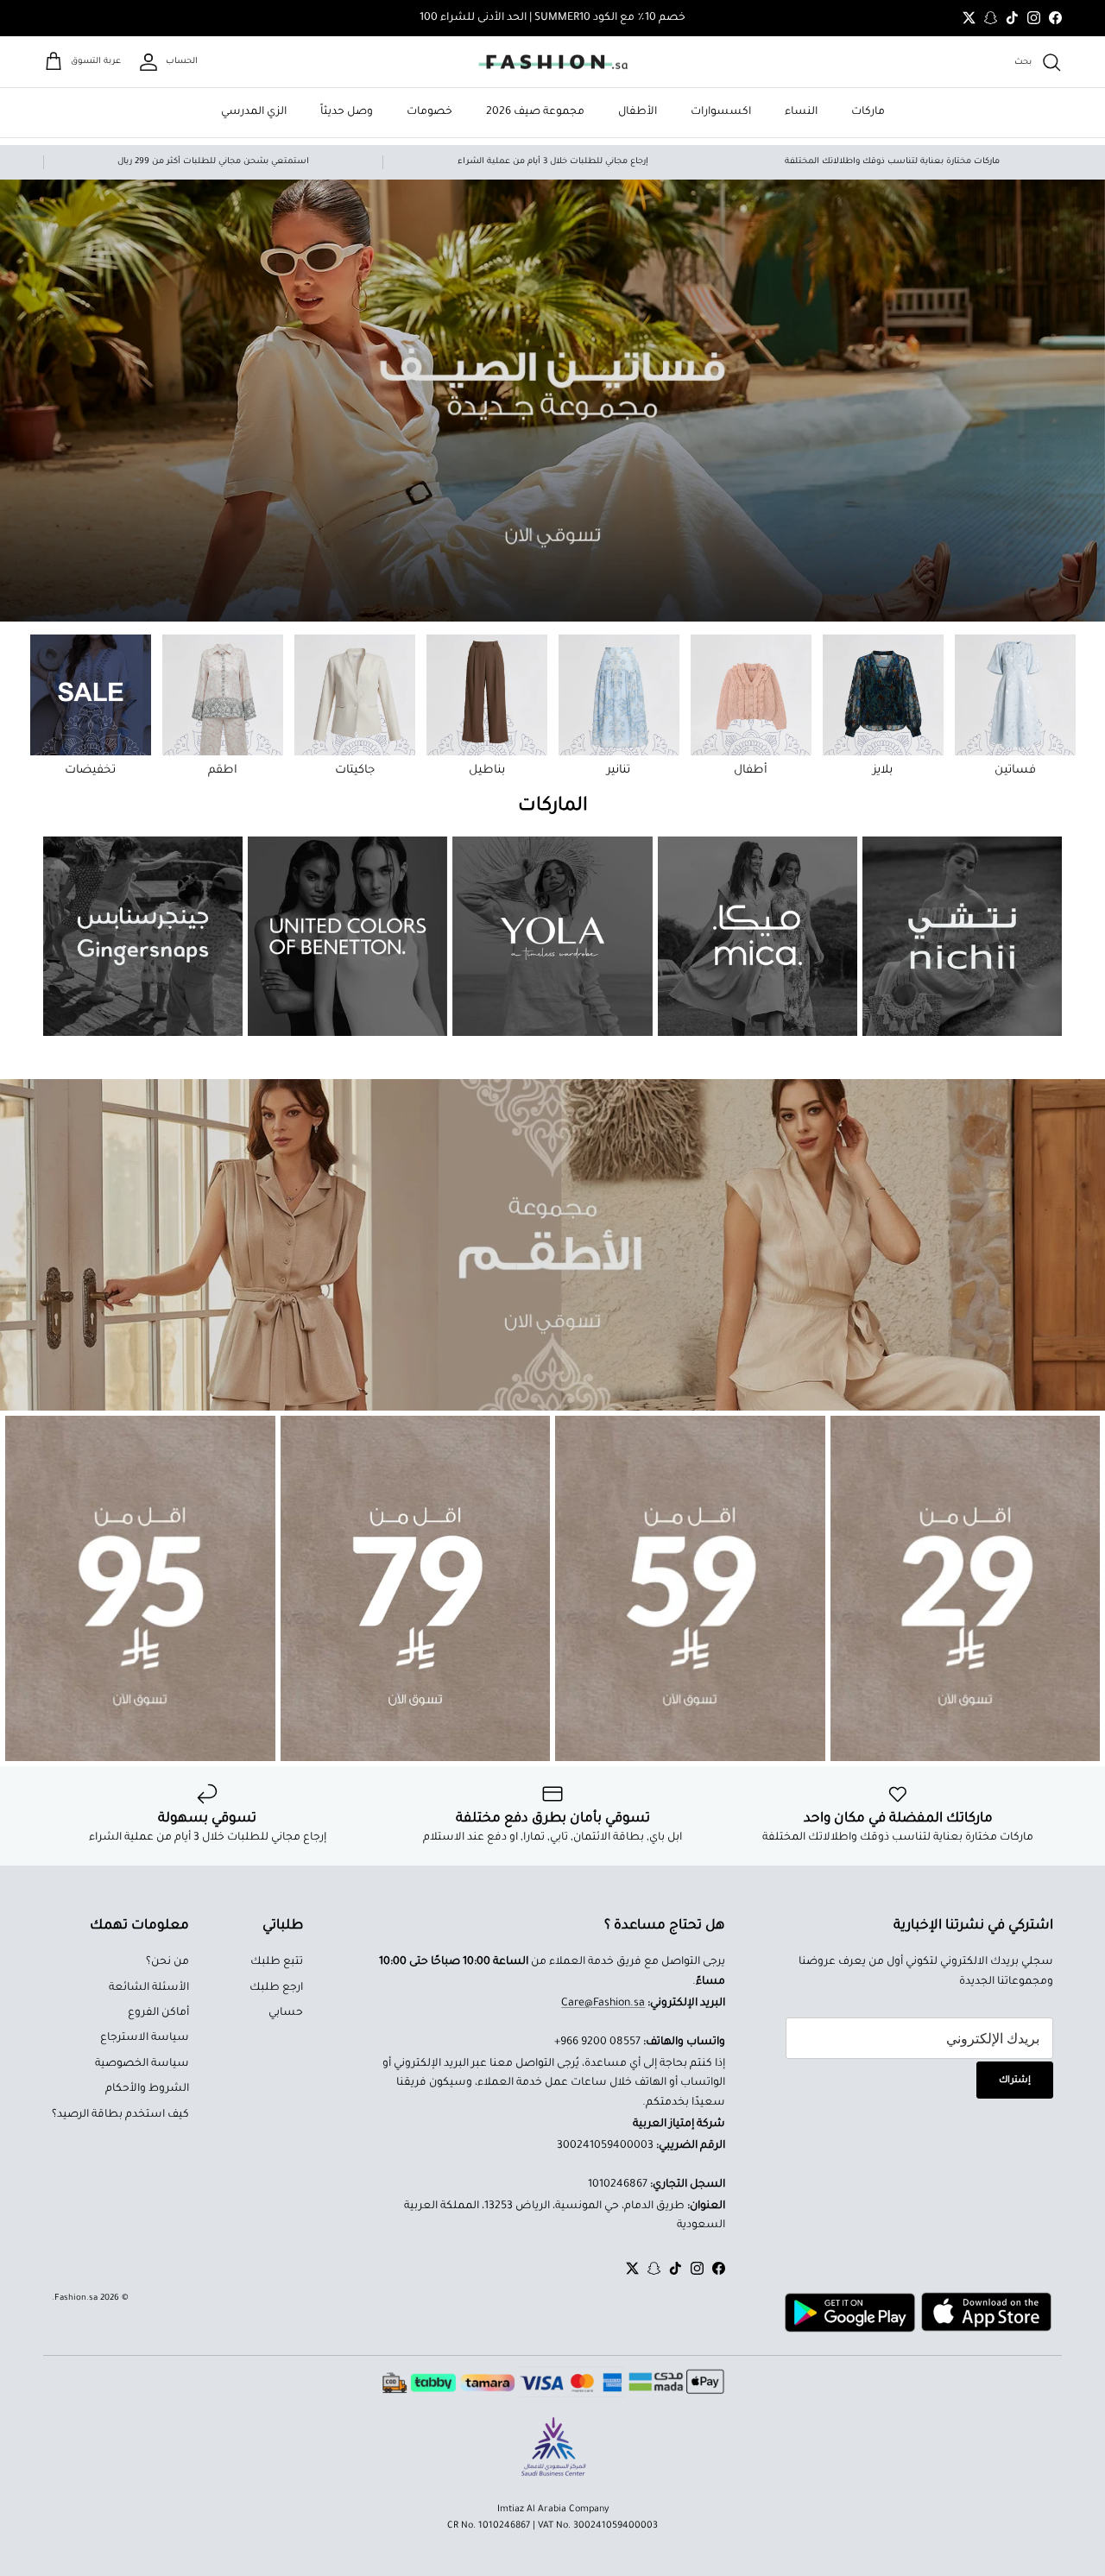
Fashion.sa (76, 2298)
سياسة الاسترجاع (145, 2038)
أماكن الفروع (158, 2013)
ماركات (868, 112)
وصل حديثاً (347, 112)
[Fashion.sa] (553, 62)
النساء (801, 112)
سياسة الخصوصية (142, 2064)
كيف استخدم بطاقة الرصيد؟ (120, 2115)
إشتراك (1015, 2080)
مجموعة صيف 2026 (535, 112)
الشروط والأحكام (147, 2089)
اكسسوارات (721, 112)
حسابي (286, 2013)
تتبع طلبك (277, 1962)
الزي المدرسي (254, 112)
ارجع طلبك (276, 1988)
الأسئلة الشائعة (149, 1988)
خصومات (429, 112)
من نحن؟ (167, 1962)
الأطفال (638, 112)
